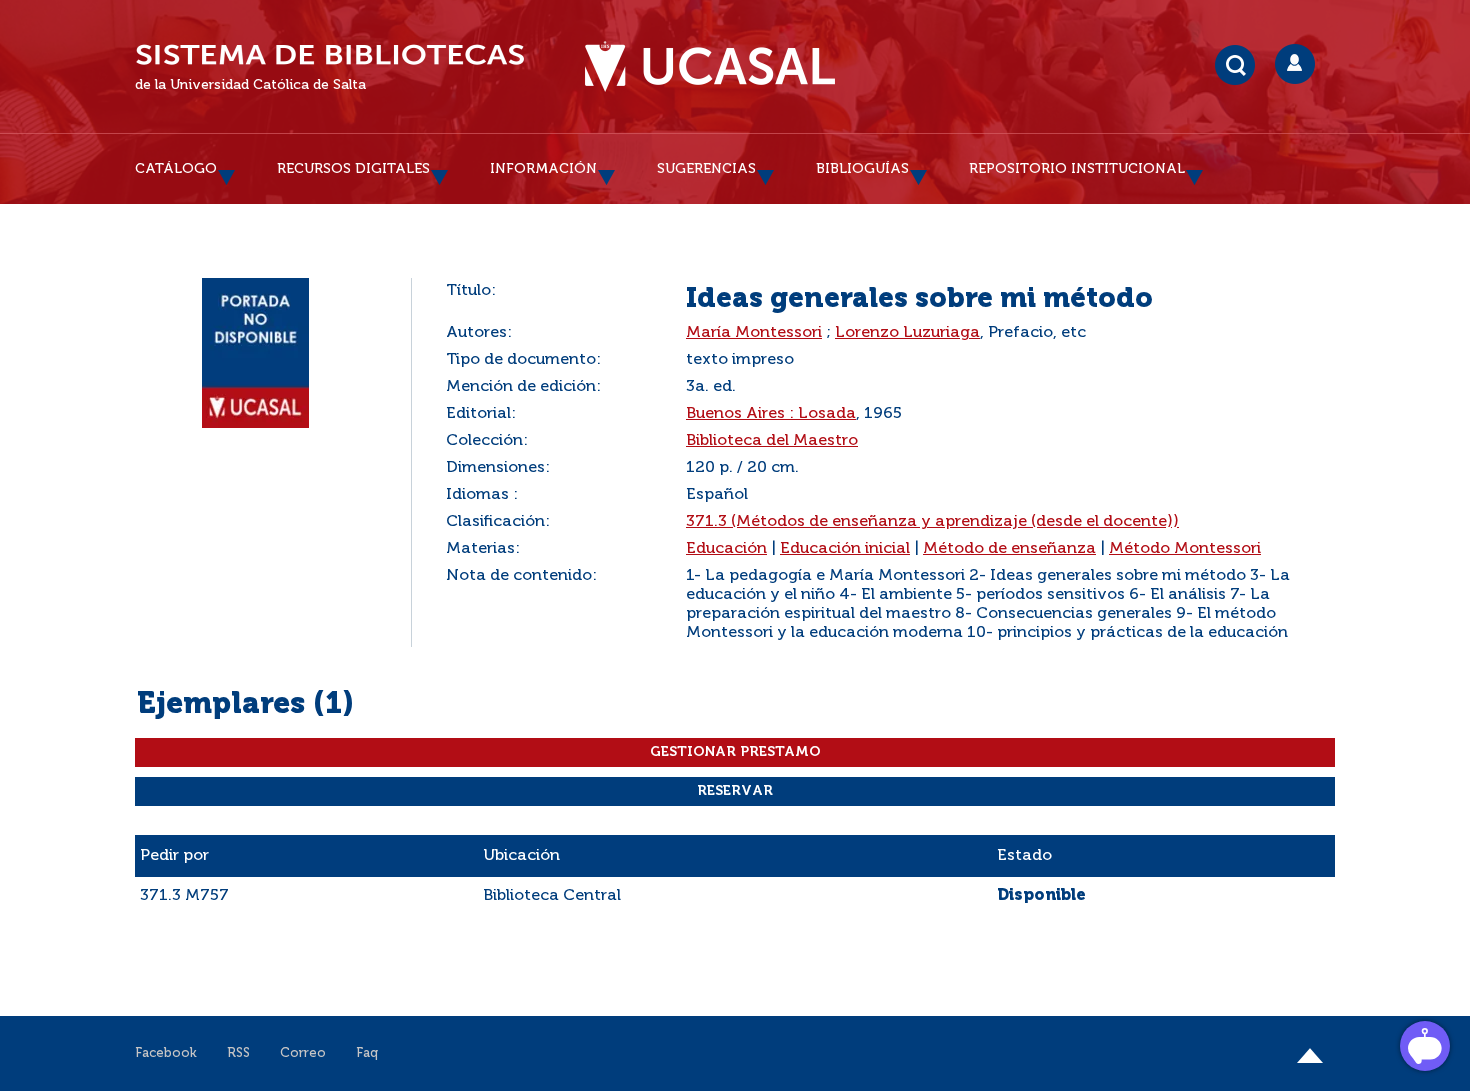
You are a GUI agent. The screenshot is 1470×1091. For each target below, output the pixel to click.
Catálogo (176, 169)
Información (543, 169)
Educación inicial (845, 549)
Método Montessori (1185, 549)
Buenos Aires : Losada (771, 414)
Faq (367, 1053)
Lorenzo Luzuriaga (907, 333)
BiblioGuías (862, 169)
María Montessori (754, 333)
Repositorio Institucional (1077, 169)
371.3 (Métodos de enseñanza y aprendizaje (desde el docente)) (932, 522)
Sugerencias (706, 169)
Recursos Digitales (353, 169)
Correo (303, 1053)
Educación (726, 549)
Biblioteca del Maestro (772, 441)
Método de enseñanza (1009, 549)
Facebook (166, 1053)
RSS (238, 1053)
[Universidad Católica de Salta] (710, 67)
